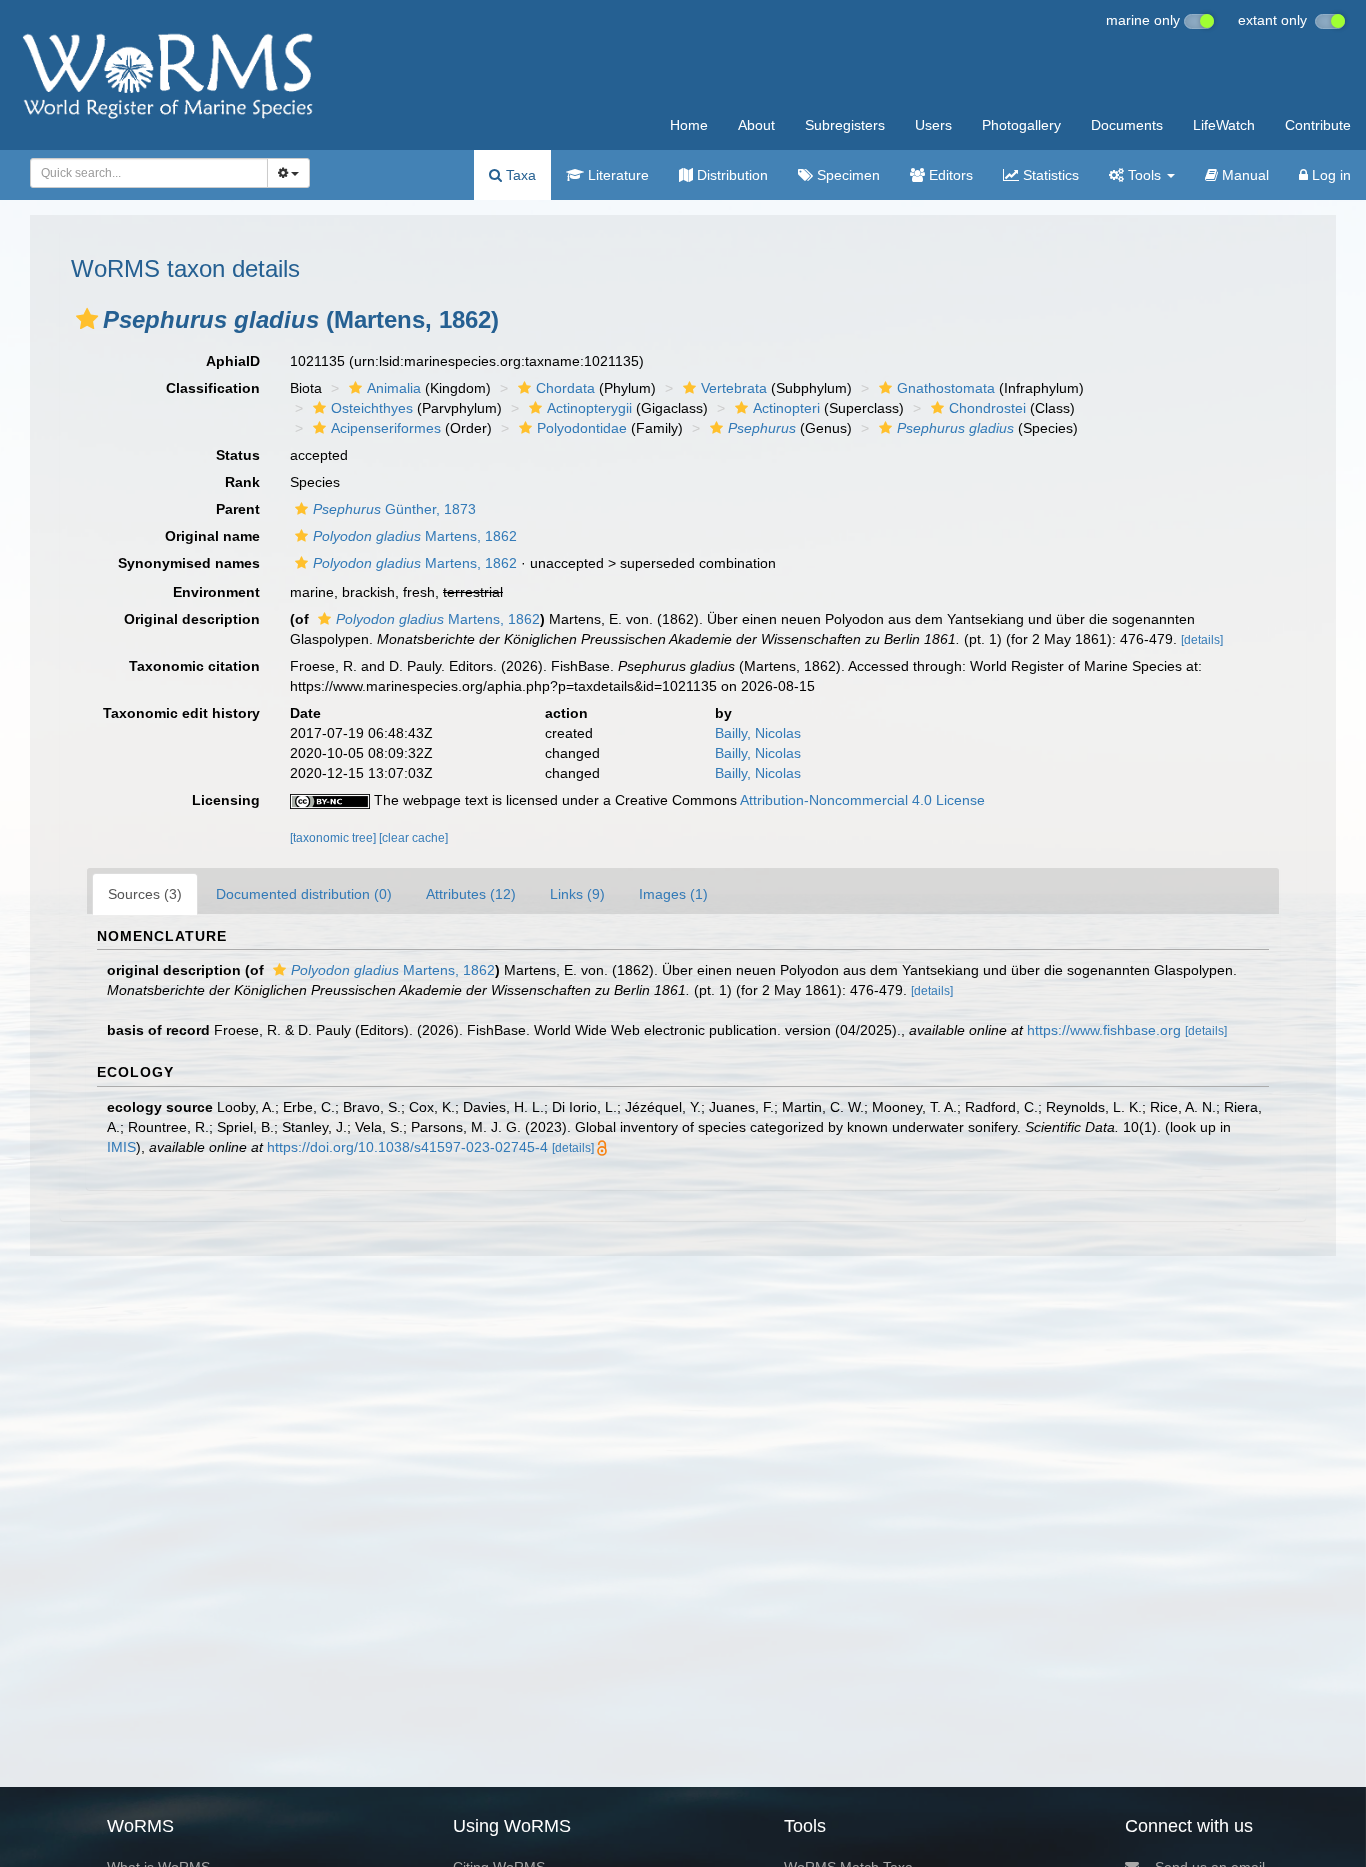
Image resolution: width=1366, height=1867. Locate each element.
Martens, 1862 (415, 536)
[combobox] (149, 173)
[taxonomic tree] (334, 838)
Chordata (565, 388)
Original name (212, 536)
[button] (87, 319)
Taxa (519, 175)
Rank (242, 482)
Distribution (730, 175)
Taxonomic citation (194, 666)
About (756, 125)
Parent (238, 509)
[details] (1202, 640)
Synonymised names (189, 563)
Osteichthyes (372, 408)
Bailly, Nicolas (758, 733)
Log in (1329, 175)
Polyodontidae (582, 428)
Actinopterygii (589, 408)
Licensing (226, 800)
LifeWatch (1224, 125)
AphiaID (233, 361)
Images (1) (673, 894)
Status (238, 455)
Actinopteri (786, 408)
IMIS (121, 1147)
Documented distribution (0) (304, 894)
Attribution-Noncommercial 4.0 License (862, 800)
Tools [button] (1144, 175)
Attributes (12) (471, 894)
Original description (192, 619)
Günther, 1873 (394, 509)
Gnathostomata (946, 388)
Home (689, 125)
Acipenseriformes (386, 428)
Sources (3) (145, 894)
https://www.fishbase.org (1104, 1030)
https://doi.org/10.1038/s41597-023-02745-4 (407, 1147)
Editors (949, 175)
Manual (1243, 175)
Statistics (1049, 175)
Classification (213, 388)
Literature (616, 175)
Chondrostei (987, 408)
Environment (216, 592)
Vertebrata (734, 388)
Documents (1127, 125)
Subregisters (845, 125)
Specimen (846, 175)
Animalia (394, 388)
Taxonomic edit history (181, 713)
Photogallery (1021, 125)
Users (933, 125)
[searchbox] (143, 173)
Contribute (1318, 125)
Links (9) (577, 894)
